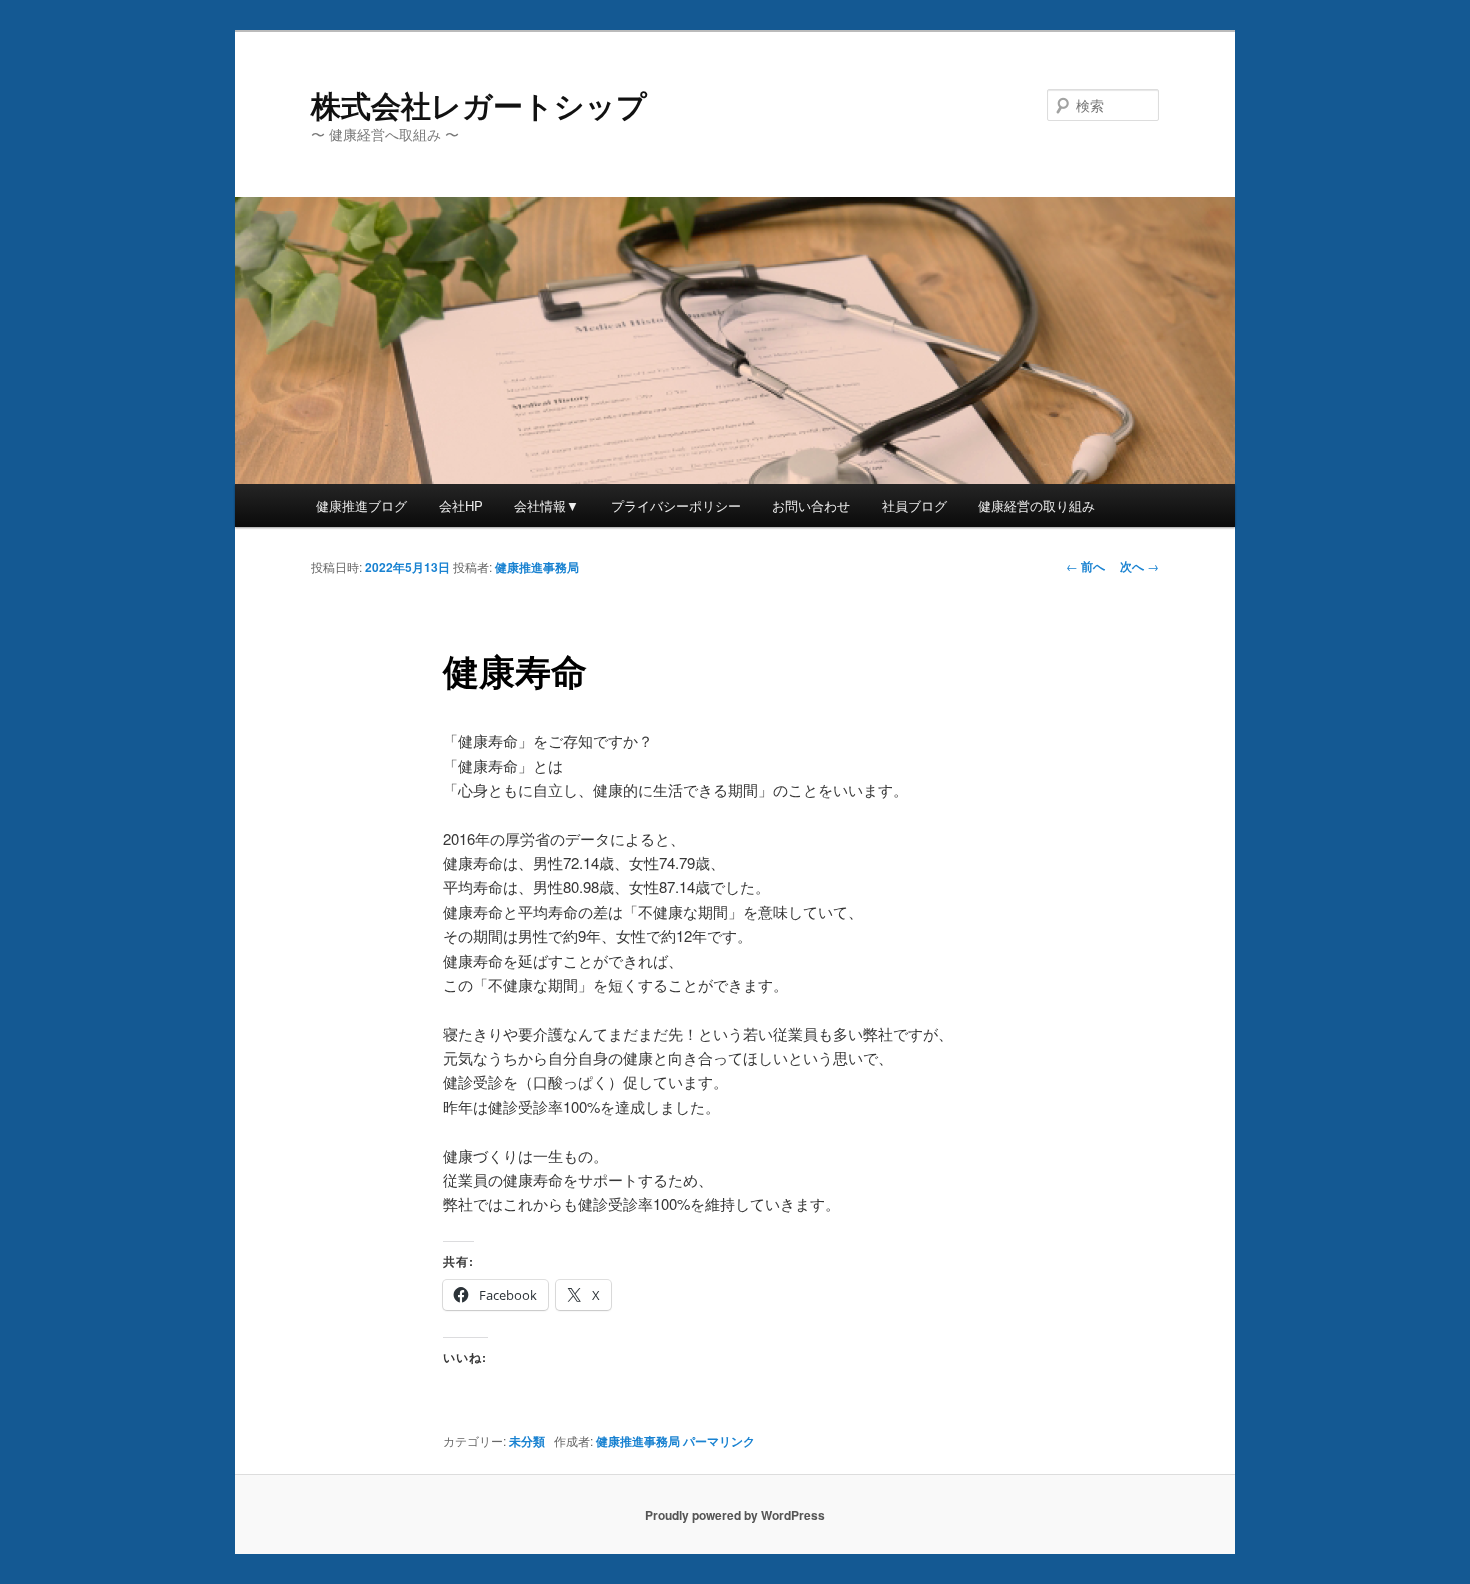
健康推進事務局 (537, 567)
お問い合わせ (811, 505)
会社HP (461, 505)
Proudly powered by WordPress (735, 1515)
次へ (1139, 566)
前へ (1085, 566)
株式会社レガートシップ (479, 104)
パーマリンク (719, 1441)
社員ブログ (914, 505)
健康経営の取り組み (1036, 505)
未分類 (527, 1441)
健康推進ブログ (361, 505)
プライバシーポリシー (676, 505)
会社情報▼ (546, 505)
